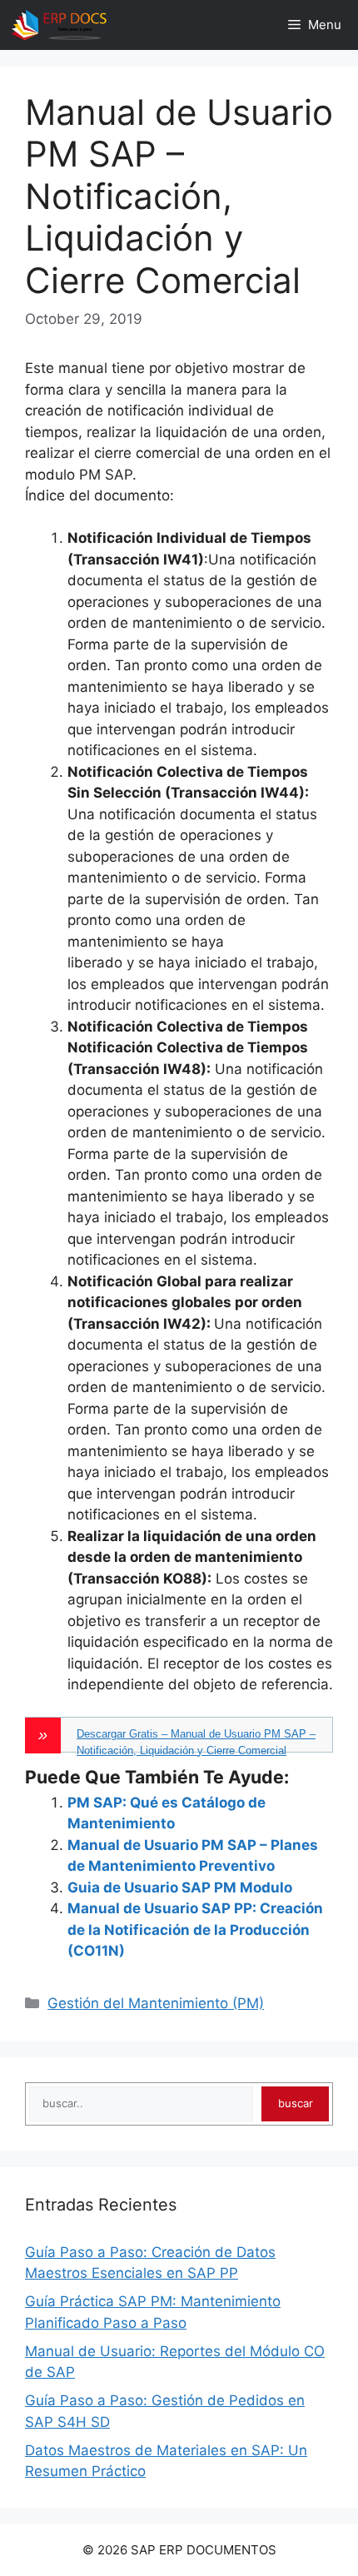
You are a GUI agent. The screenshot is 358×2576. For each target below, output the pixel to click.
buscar (296, 2103)
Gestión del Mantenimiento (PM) (156, 2003)
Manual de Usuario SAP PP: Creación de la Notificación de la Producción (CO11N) (195, 1930)
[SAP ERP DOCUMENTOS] (59, 25)
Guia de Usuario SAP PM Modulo (180, 1887)
